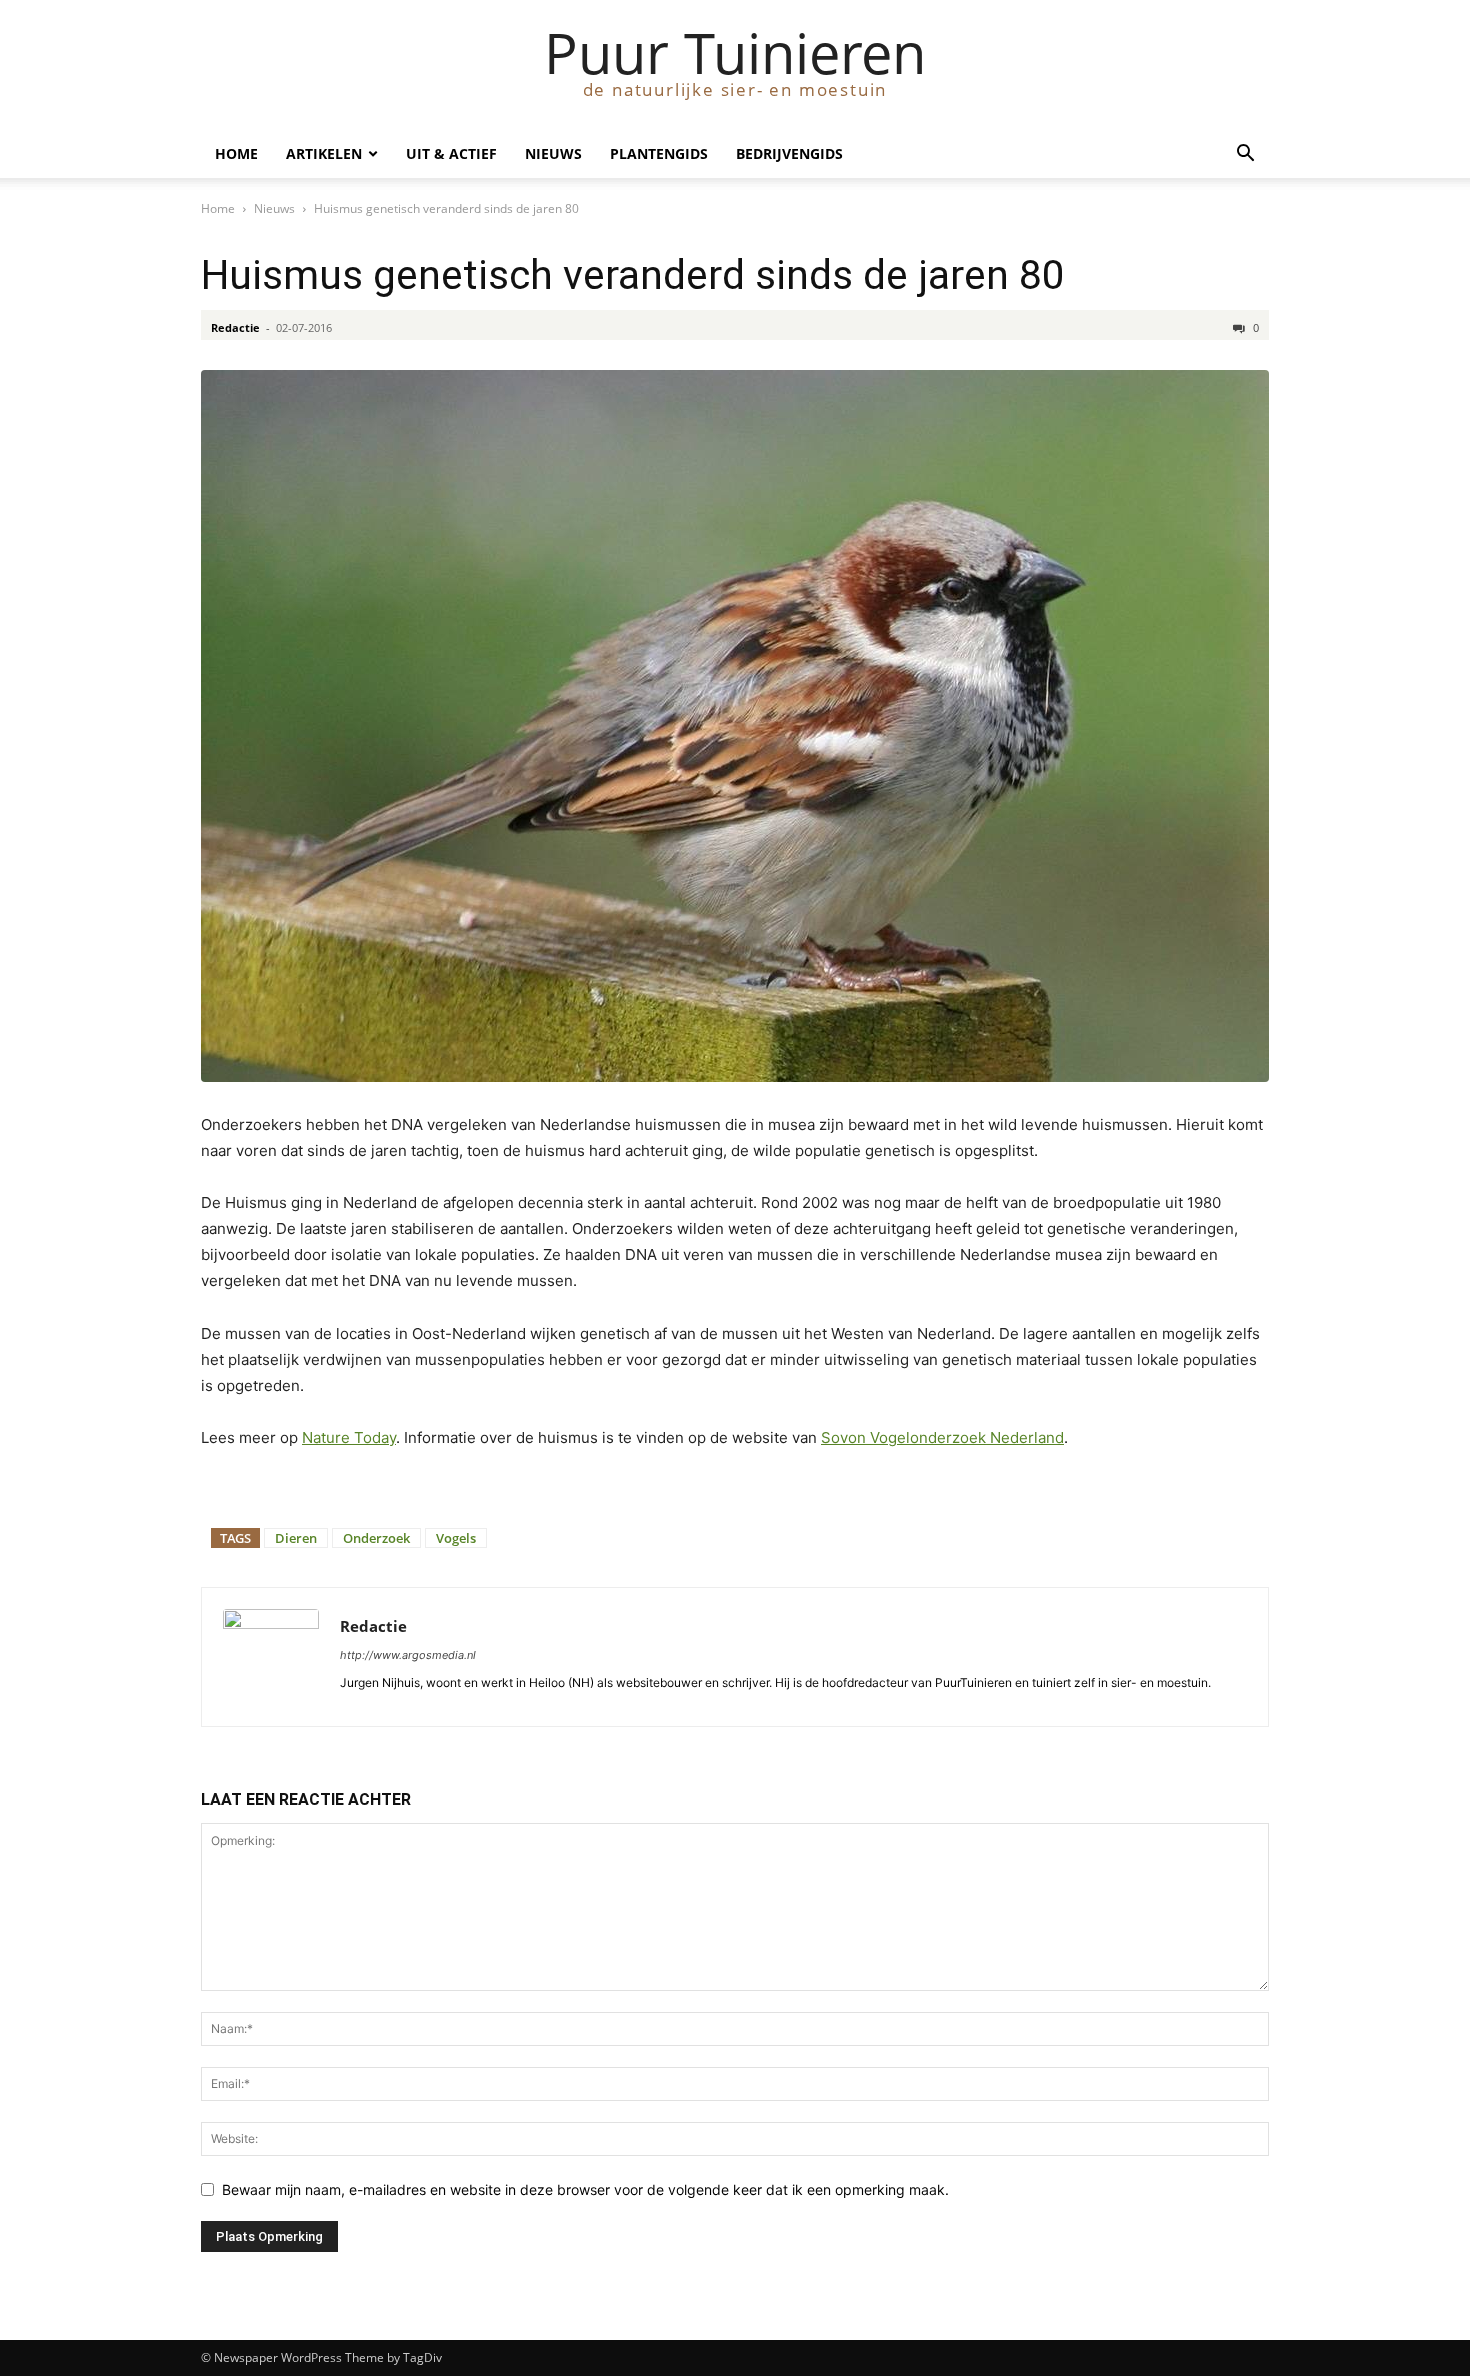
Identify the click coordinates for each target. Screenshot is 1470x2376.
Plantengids (659, 153)
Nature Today (349, 1437)
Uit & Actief (451, 153)
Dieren (296, 1538)
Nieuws (553, 153)
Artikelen (324, 153)
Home (236, 153)
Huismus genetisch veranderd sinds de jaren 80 (633, 275)
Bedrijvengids (789, 153)
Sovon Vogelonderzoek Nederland (942, 1437)
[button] (1245, 155)
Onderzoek (376, 1538)
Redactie (235, 327)
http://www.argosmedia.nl (408, 1655)
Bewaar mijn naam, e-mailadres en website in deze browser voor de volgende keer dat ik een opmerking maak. (585, 2189)
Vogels (456, 1538)
